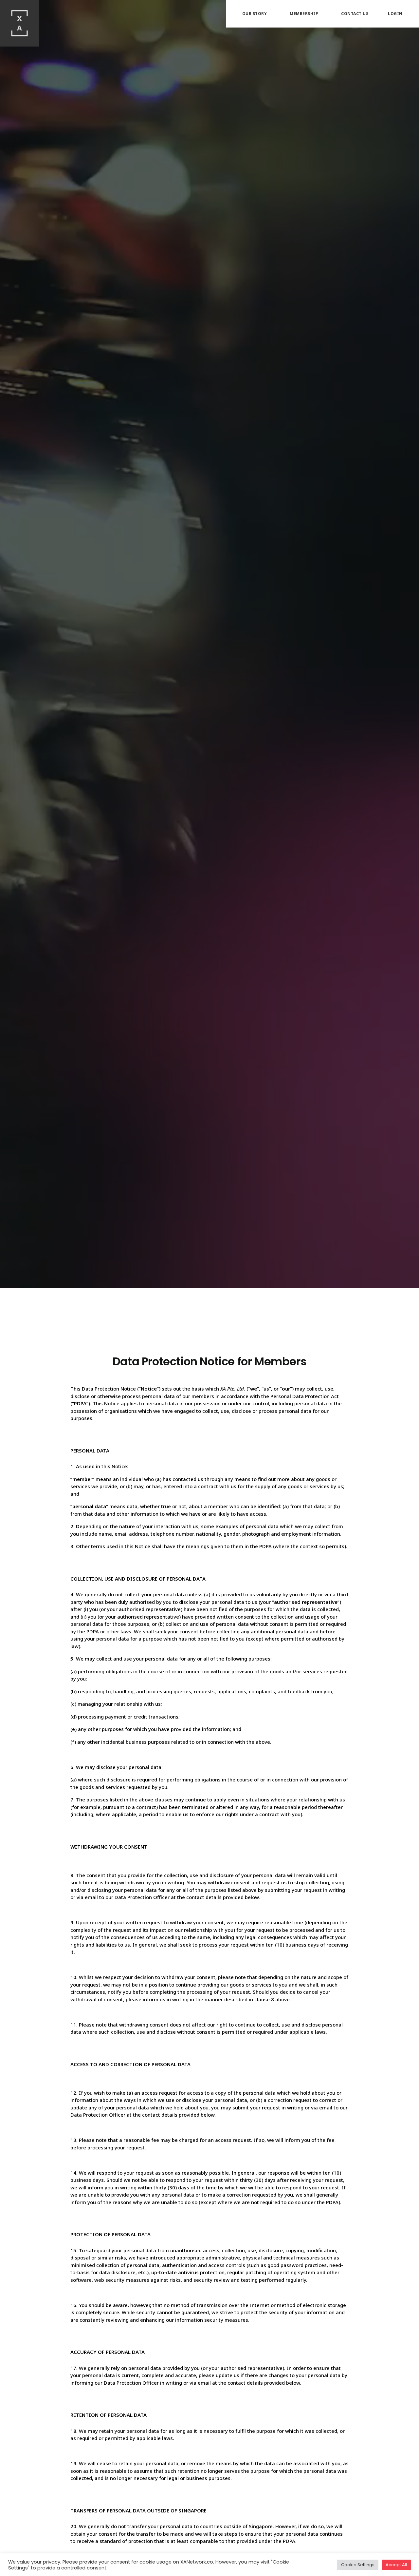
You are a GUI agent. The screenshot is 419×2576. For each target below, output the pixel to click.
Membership (304, 14)
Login (395, 14)
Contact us (355, 14)
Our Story (255, 14)
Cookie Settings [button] (358, 2565)
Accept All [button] (396, 2565)
